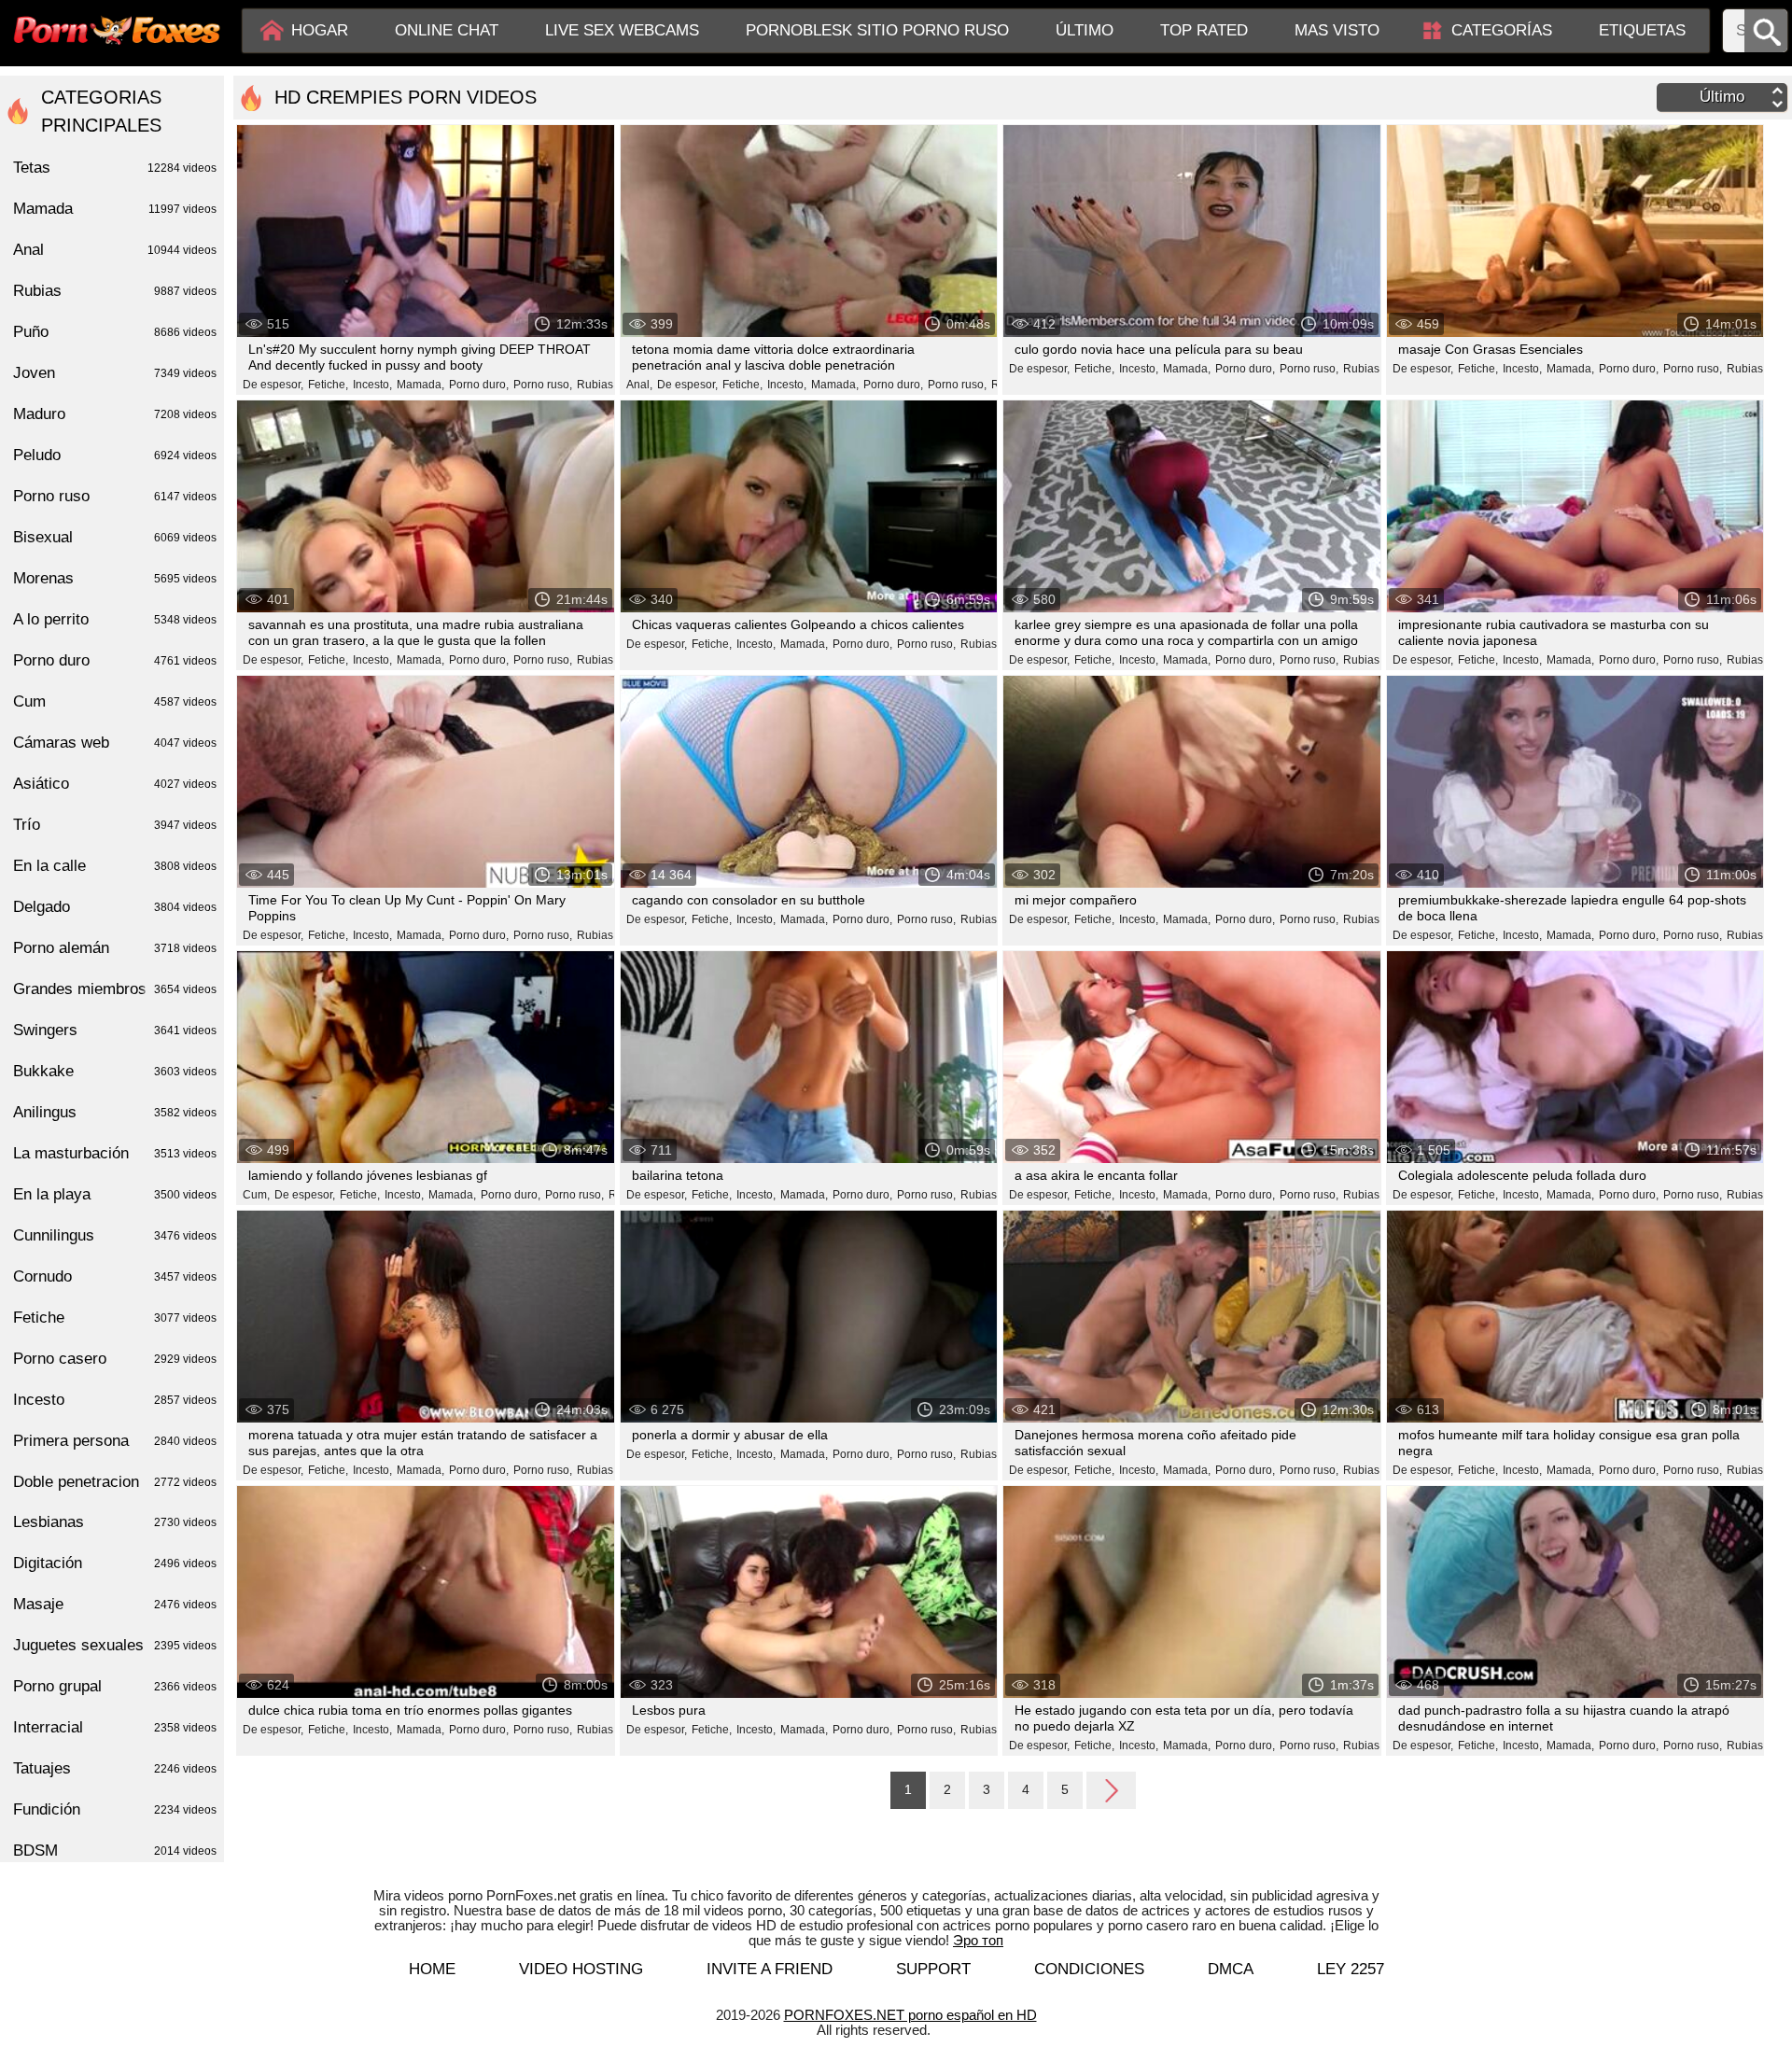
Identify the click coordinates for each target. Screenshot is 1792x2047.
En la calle (115, 866)
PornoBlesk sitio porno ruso (877, 30)
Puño (115, 332)
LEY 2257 (1351, 1969)
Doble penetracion (115, 1482)
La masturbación (115, 1153)
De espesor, (273, 385)
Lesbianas (115, 1522)
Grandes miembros (115, 989)
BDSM (115, 1851)
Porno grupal (115, 1686)
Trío (115, 825)
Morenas (115, 578)
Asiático (115, 784)
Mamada (115, 209)
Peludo (115, 455)
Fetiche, (328, 385)
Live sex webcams (622, 30)
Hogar (320, 30)
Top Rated (1204, 30)
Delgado (115, 907)
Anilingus (115, 1112)
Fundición (115, 1809)
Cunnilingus (115, 1235)
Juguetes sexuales (115, 1645)
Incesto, (372, 385)
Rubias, (596, 385)
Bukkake (115, 1071)
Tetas (115, 168)
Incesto (115, 1400)
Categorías (1502, 30)
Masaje (115, 1604)
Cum (115, 701)
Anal (115, 250)
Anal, (639, 385)
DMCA (1231, 1969)
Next (1111, 1789)
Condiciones (1089, 1969)
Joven (115, 373)
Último (1085, 30)
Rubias (115, 291)
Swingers (115, 1030)
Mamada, (420, 385)
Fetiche (115, 1318)
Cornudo (115, 1276)
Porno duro (115, 660)
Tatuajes (115, 1768)
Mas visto (1337, 30)
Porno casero (115, 1359)
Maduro (115, 414)
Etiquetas (1642, 30)
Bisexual (115, 537)
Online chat (447, 30)
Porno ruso (115, 496)
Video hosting (581, 1969)
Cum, (256, 1195)
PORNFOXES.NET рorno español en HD (910, 2015)
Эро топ (978, 1940)
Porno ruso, (543, 385)
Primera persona (115, 1441)
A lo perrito (115, 619)
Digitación (115, 1563)
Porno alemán (115, 948)
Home (432, 1969)
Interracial (115, 1727)
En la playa (115, 1194)
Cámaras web (115, 743)
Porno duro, (479, 385)
